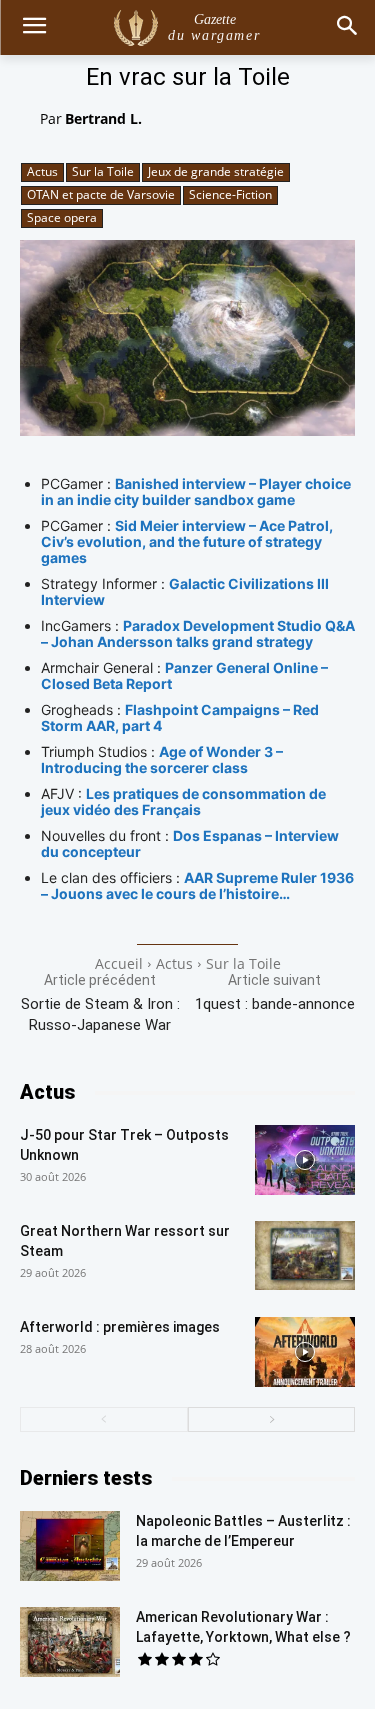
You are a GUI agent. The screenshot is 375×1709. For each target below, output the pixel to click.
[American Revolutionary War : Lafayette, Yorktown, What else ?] (70, 1642)
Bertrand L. (103, 118)
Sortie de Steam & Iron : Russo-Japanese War (100, 1014)
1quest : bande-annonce (275, 1004)
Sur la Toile (103, 171)
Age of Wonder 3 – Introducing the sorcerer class (162, 759)
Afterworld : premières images (120, 1327)
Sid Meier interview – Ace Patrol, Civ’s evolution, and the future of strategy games (187, 541)
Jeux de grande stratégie (216, 171)
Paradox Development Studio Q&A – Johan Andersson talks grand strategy (198, 633)
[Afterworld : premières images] (305, 1352)
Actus (42, 171)
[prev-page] (104, 1419)
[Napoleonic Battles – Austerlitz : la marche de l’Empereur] (70, 1546)
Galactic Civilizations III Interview (185, 591)
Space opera (62, 217)
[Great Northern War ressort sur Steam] (305, 1255)
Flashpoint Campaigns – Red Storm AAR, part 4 (180, 717)
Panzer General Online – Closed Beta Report (184, 675)
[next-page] (272, 1419)
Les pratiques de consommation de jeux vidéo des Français (183, 801)
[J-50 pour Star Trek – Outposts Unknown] (305, 1160)
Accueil (119, 963)
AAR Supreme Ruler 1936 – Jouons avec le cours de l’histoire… (197, 885)
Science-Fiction (230, 194)
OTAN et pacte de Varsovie (101, 194)
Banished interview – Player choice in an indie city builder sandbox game (196, 491)
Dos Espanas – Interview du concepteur (190, 843)
